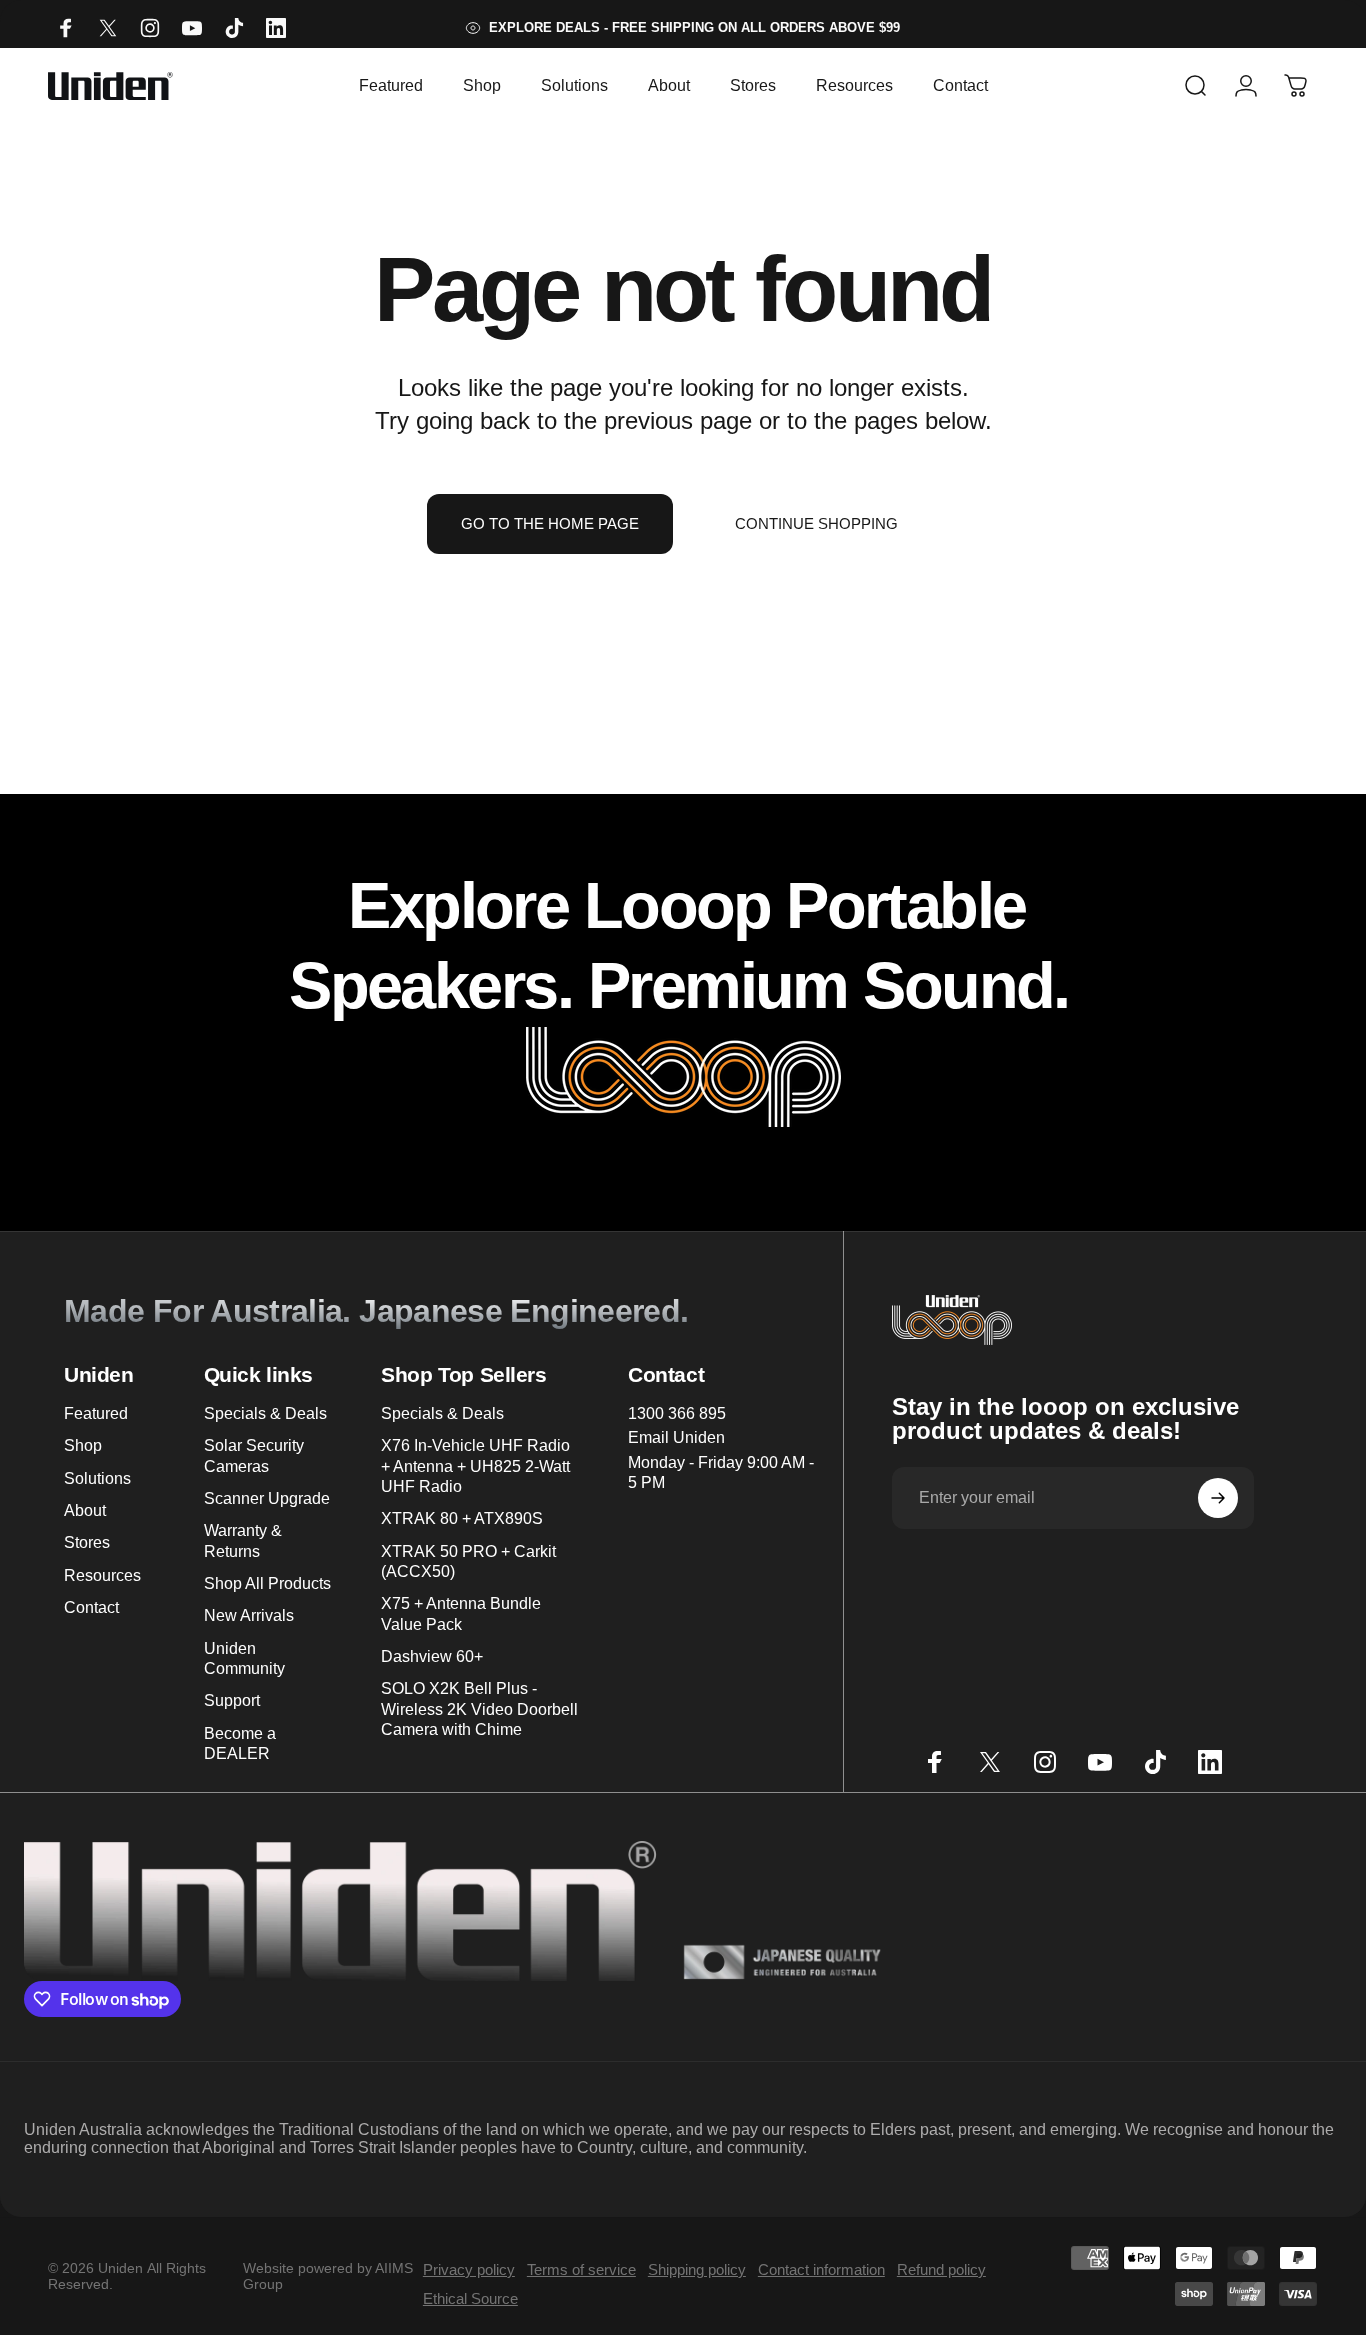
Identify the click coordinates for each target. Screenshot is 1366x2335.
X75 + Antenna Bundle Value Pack (461, 1613)
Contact (91, 1607)
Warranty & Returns (243, 1540)
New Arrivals (249, 1615)
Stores (87, 1542)
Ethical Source (470, 2298)
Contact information (821, 2269)
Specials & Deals (265, 1413)
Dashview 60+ (432, 1656)
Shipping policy (697, 2269)
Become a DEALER (240, 1743)
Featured (96, 1413)
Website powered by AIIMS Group (328, 2276)
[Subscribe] (1218, 1498)
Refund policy (941, 2269)
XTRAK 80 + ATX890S (462, 1518)
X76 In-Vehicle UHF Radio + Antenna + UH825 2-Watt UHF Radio (475, 1465)
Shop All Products (267, 1583)
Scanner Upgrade (267, 1498)
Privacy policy (469, 2269)
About (85, 1510)
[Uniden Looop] (683, 1079)
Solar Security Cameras (254, 1455)
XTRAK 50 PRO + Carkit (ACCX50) (468, 1561)
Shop (83, 1445)
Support (232, 1700)
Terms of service (581, 2269)
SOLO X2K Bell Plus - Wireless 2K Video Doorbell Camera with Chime (479, 1708)
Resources (102, 1575)
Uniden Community (244, 1658)
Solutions (97, 1478)
